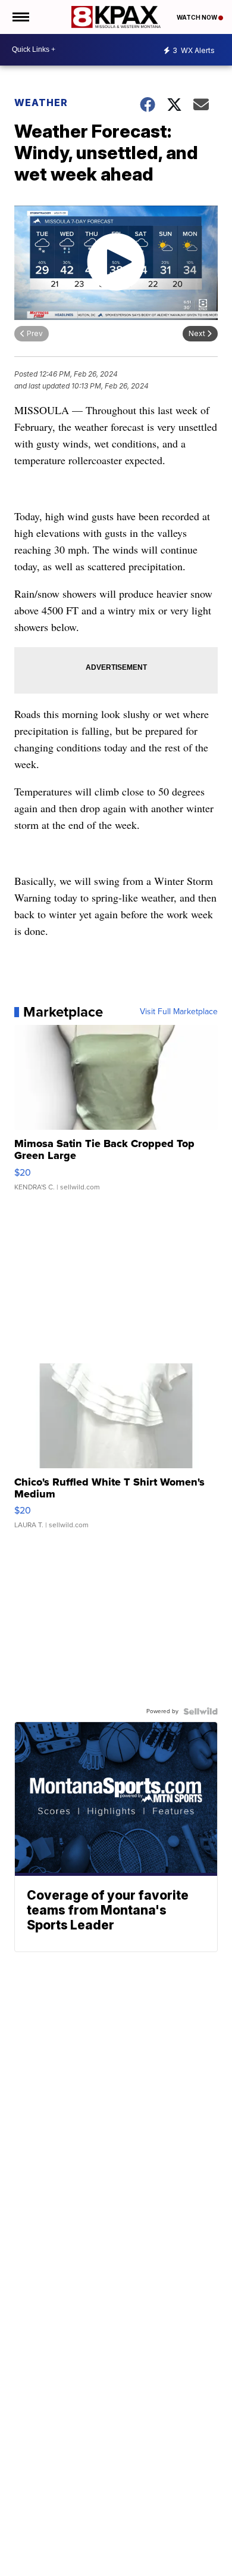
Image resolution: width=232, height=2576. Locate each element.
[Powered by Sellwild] (200, 1711)
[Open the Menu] (20, 17)
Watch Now (197, 17)
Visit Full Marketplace (179, 1012)
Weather (41, 102)
